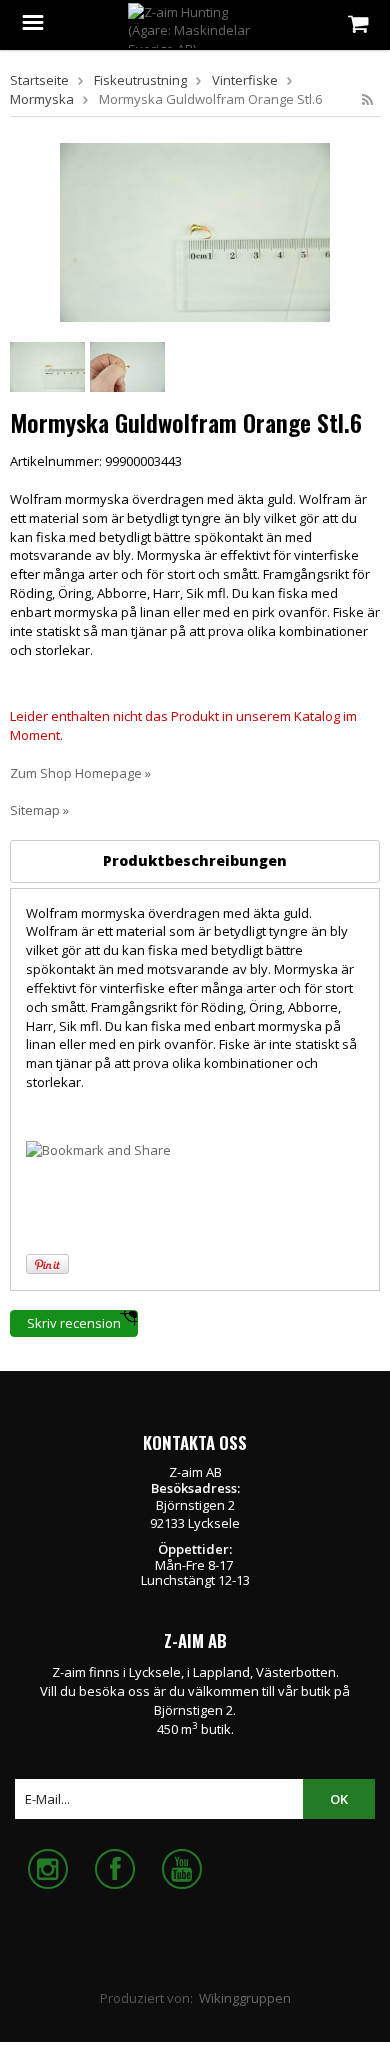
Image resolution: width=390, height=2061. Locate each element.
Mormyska (42, 99)
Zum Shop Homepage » (80, 773)
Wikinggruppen (245, 1998)
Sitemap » (39, 810)
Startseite (39, 80)
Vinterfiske (245, 80)
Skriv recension (74, 1323)
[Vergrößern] (195, 231)
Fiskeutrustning (140, 80)
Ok (339, 1799)
